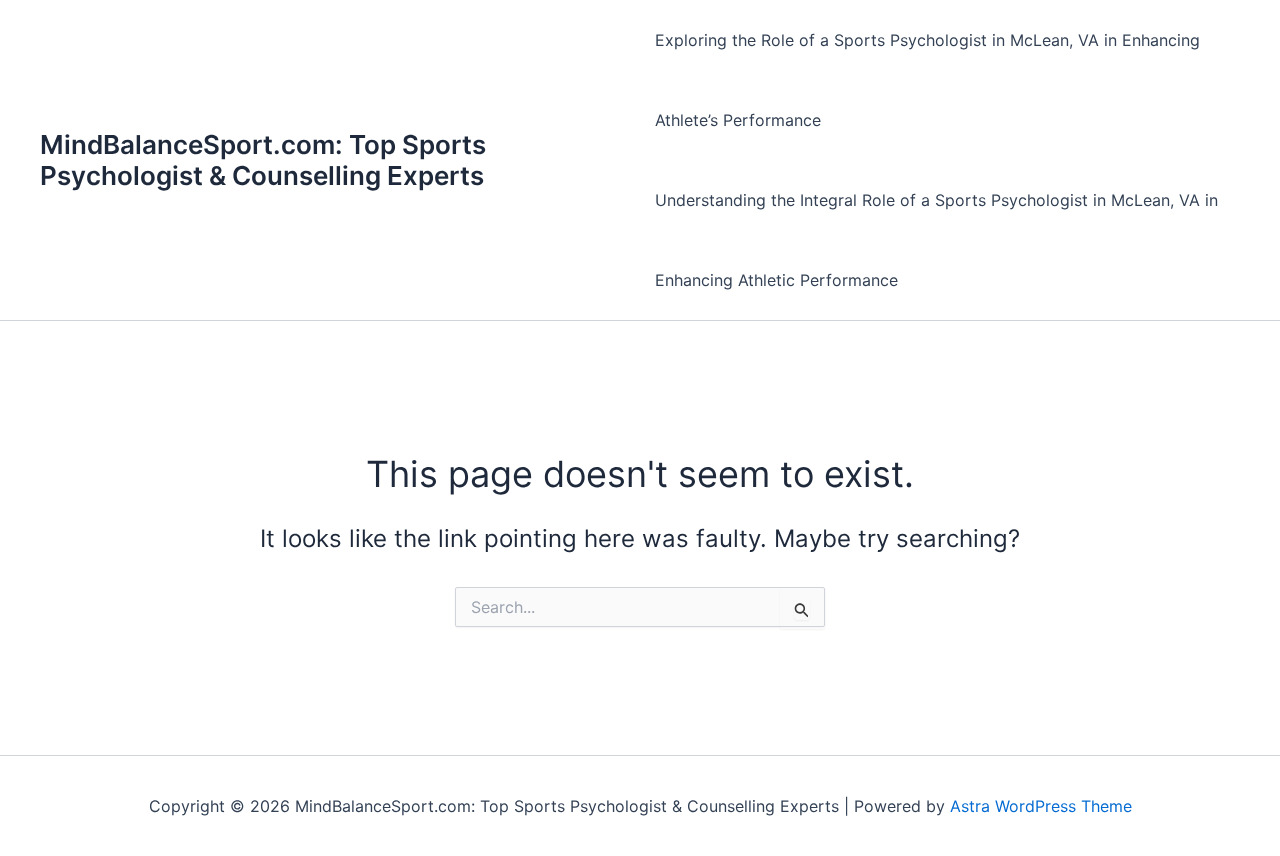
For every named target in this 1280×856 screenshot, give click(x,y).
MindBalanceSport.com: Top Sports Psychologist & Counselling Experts (263, 160)
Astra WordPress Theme (1041, 806)
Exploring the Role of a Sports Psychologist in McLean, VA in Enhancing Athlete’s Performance (927, 80)
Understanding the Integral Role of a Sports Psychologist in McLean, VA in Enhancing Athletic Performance (936, 240)
